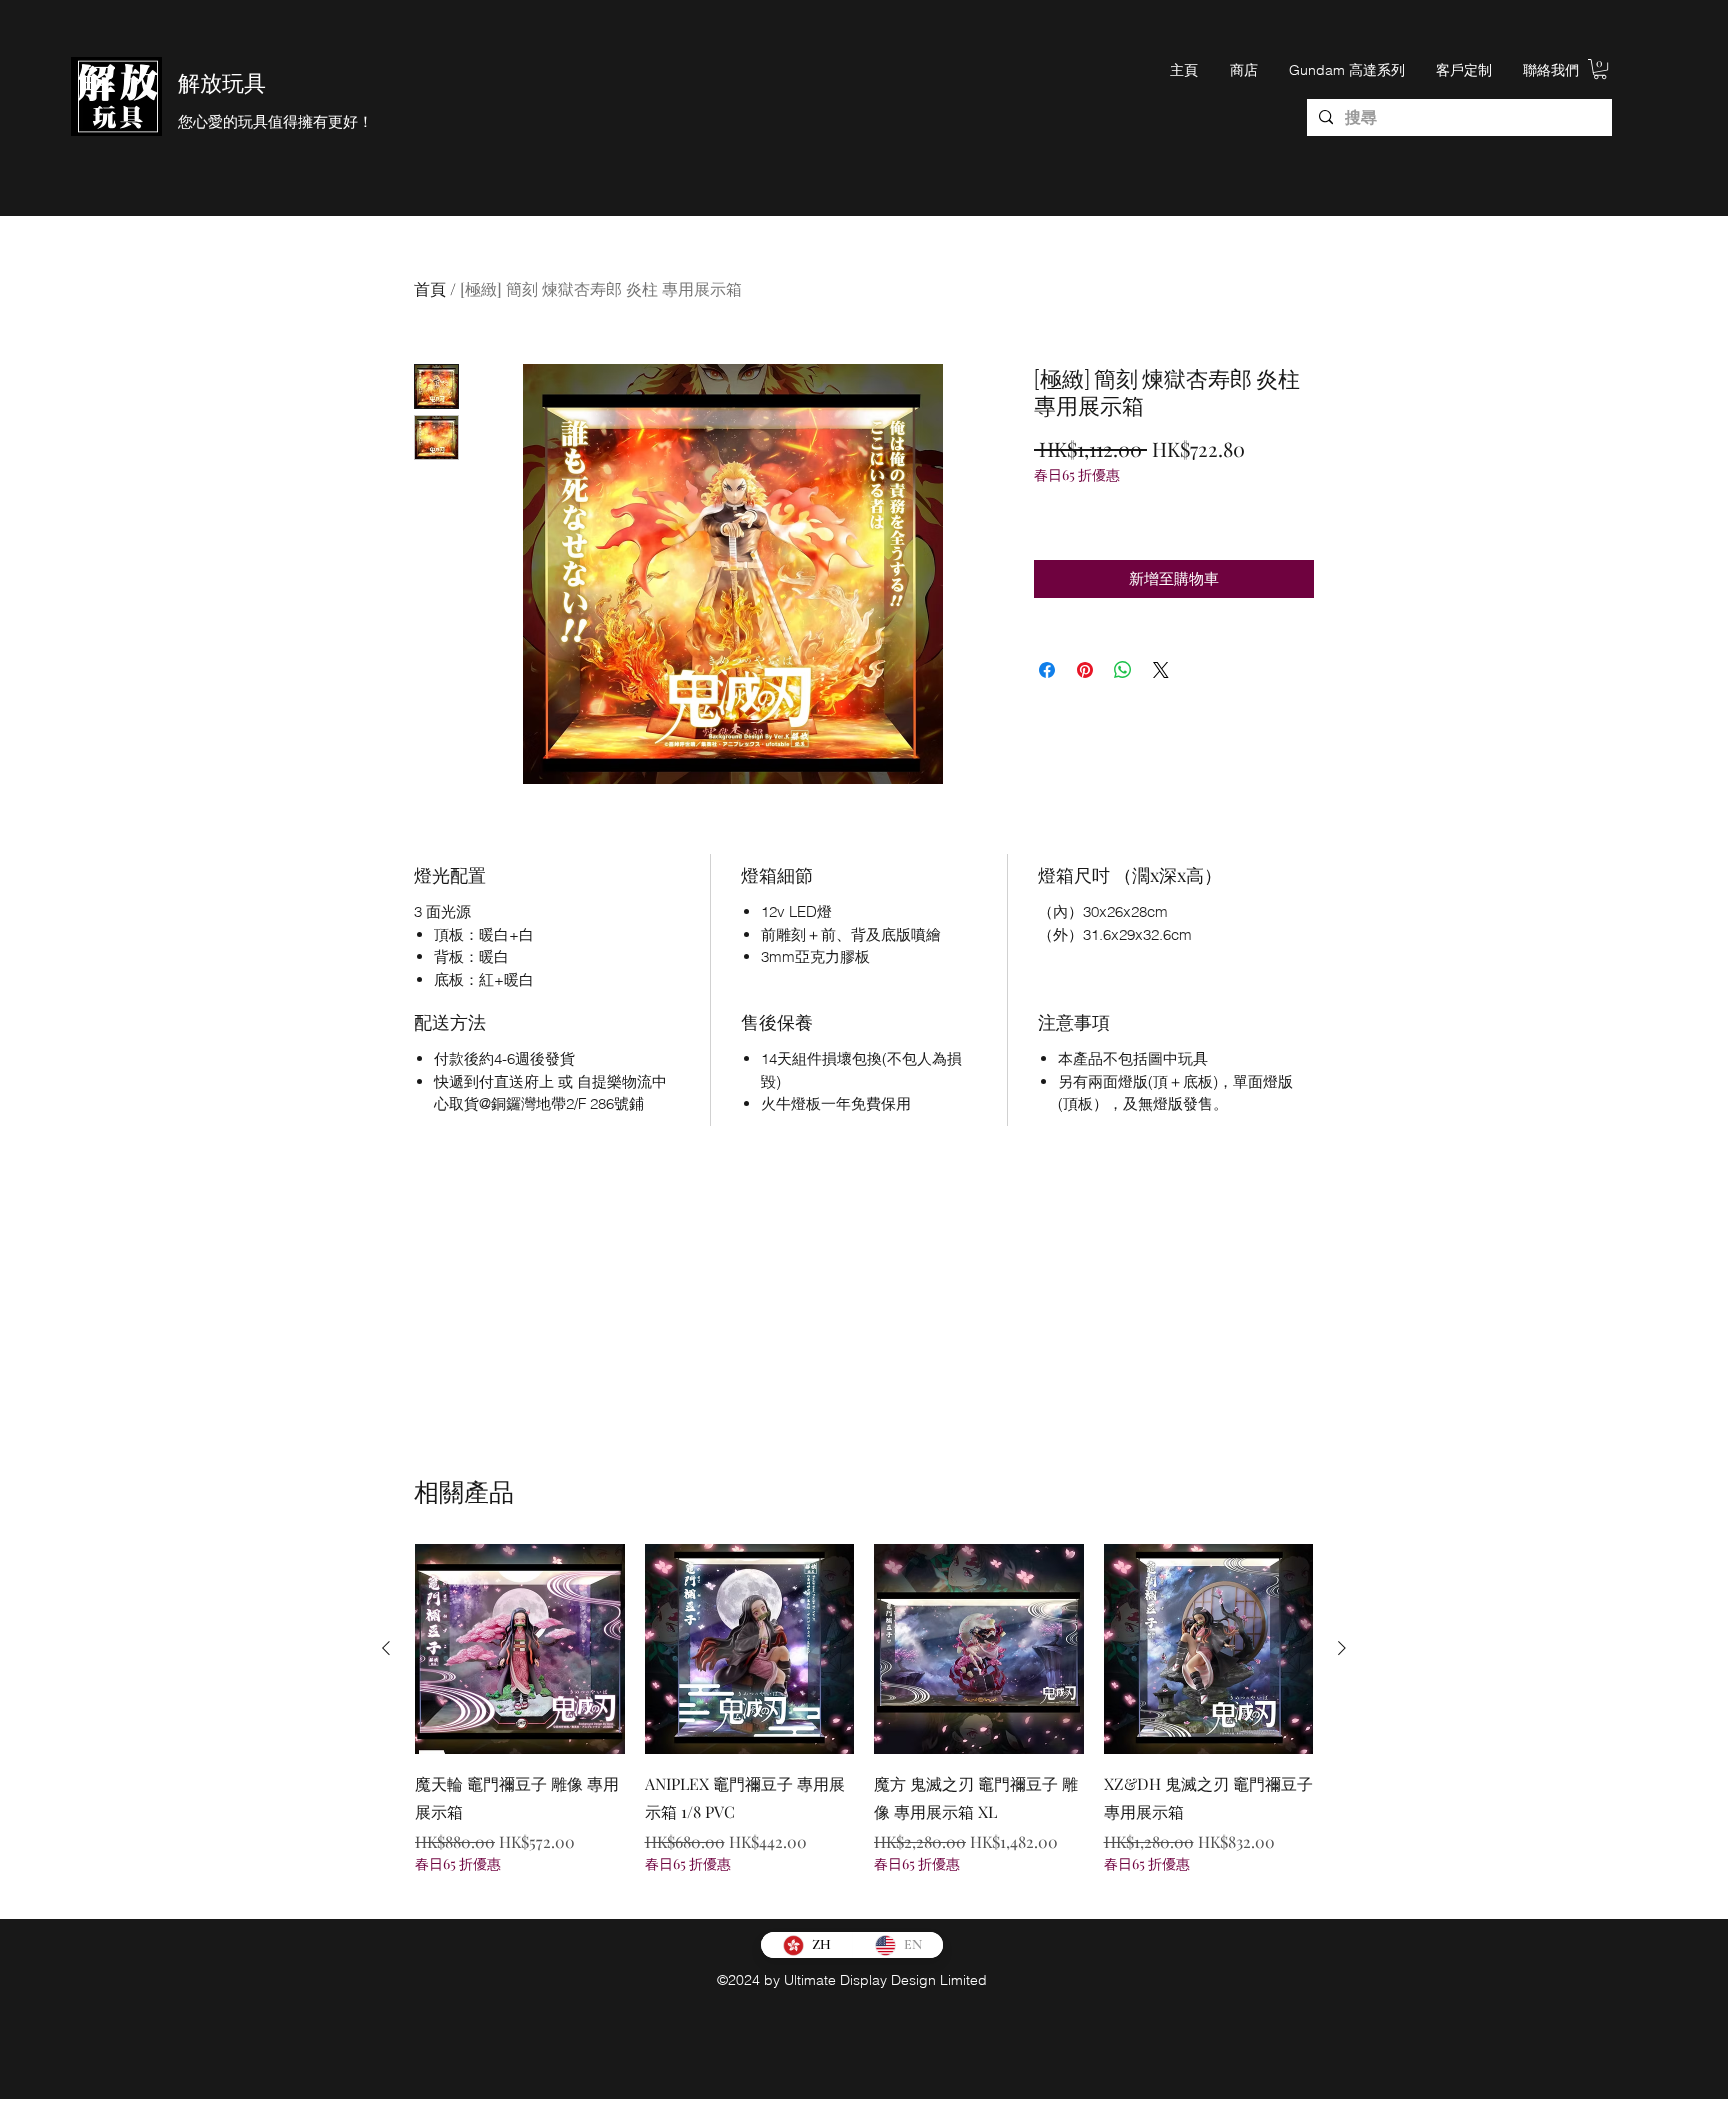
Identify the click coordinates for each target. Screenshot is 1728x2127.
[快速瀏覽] (520, 1649)
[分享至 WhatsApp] (1123, 670)
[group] (864, 1722)
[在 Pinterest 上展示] (1085, 670)
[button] (1600, 69)
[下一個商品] (1342, 1648)
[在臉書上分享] (1047, 670)
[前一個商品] (386, 1648)
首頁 (430, 288)
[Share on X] (1161, 670)
